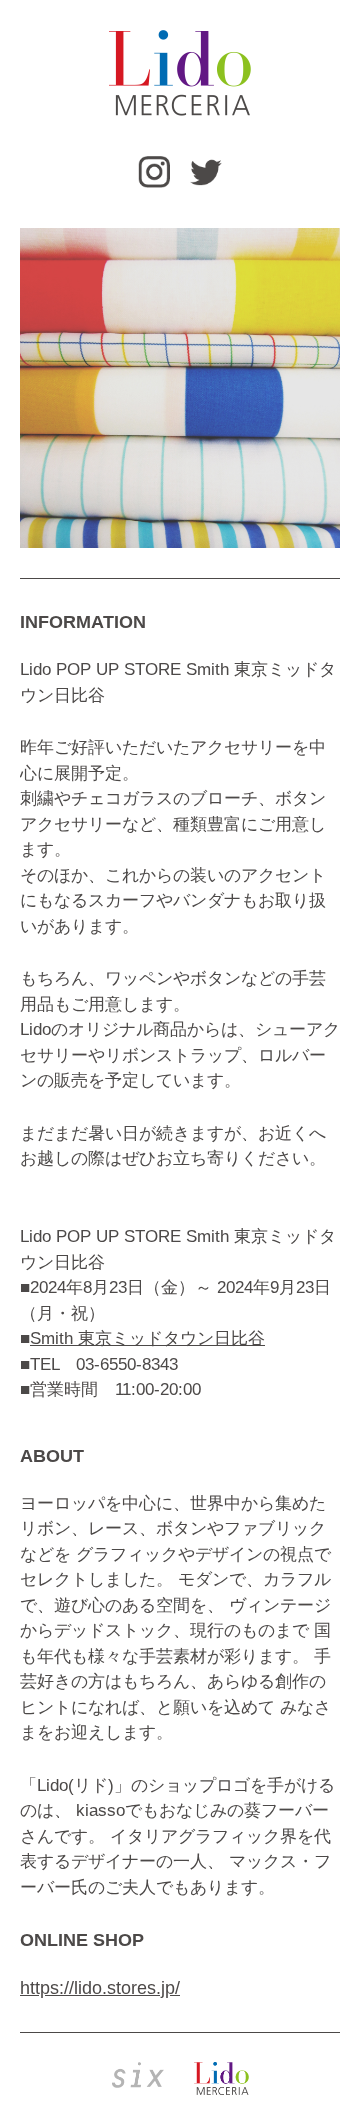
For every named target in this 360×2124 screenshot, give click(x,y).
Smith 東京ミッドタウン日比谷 (147, 1338)
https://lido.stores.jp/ (100, 1988)
